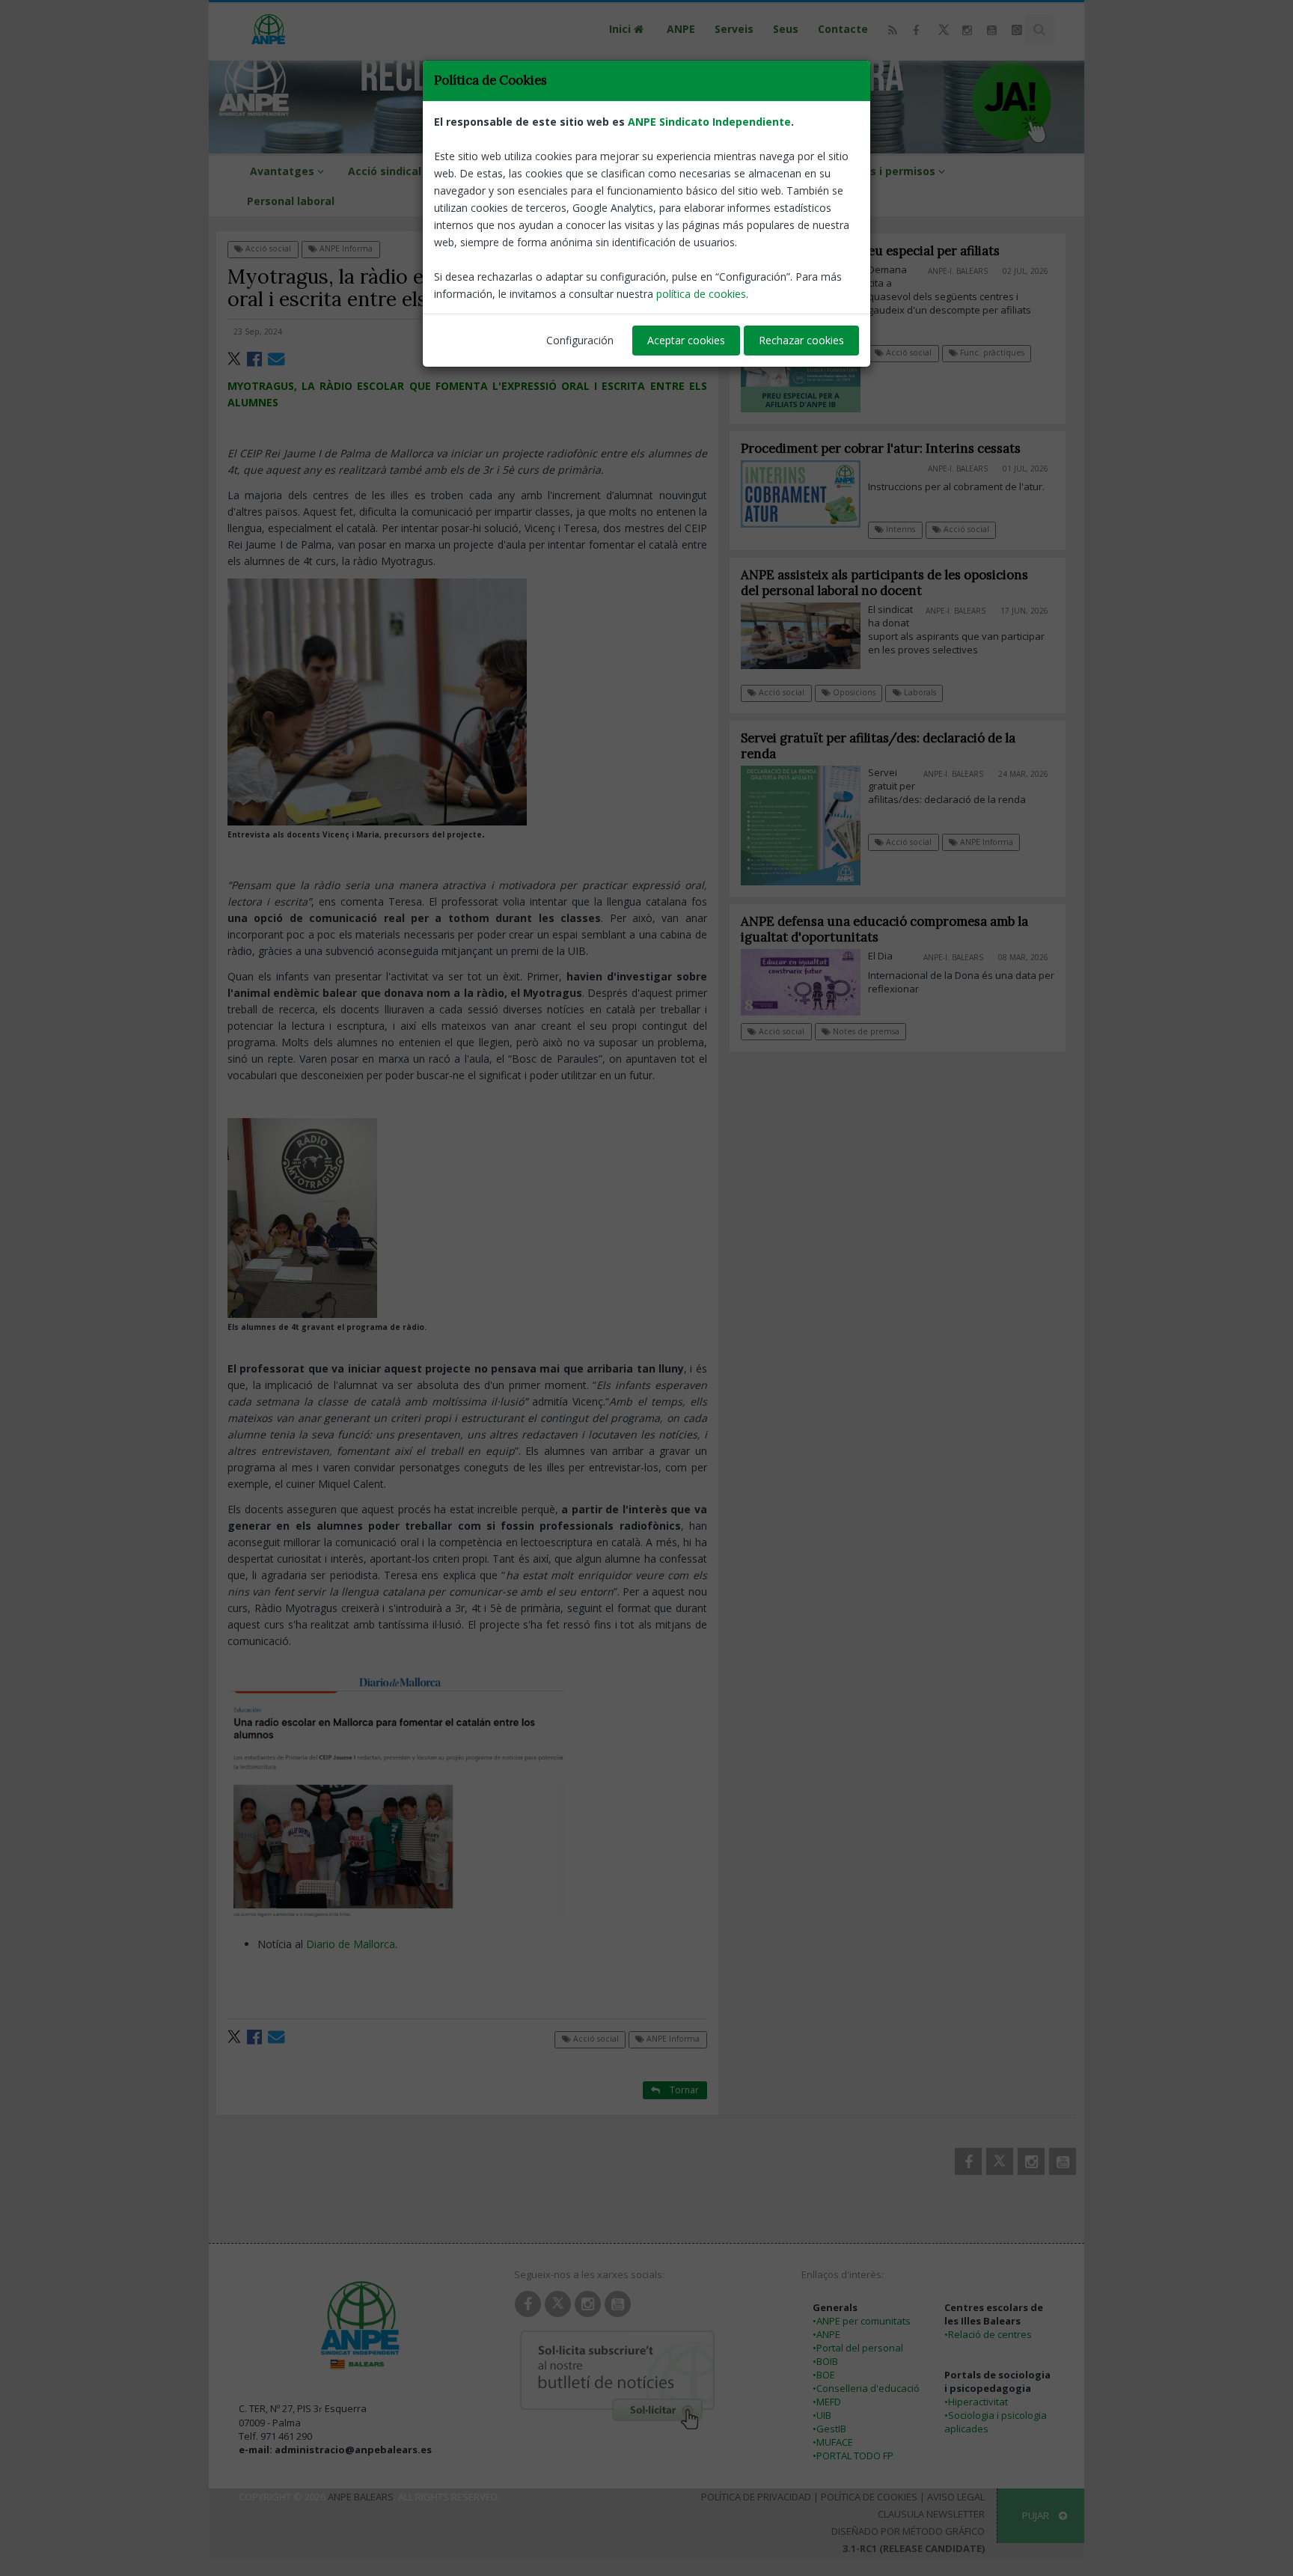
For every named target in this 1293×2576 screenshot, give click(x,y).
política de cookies (701, 294)
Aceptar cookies (686, 340)
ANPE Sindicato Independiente (709, 122)
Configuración (580, 340)
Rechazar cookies (801, 340)
